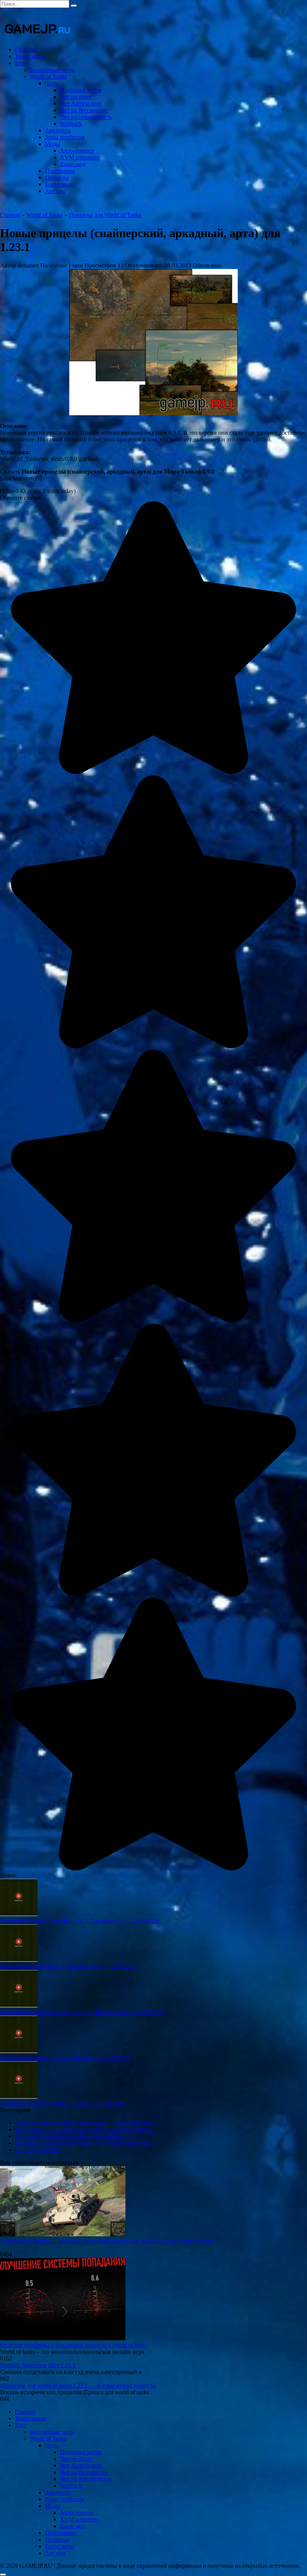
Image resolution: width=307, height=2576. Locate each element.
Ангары (55, 191)
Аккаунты (58, 130)
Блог (21, 63)
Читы (52, 83)
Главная (25, 50)
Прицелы (57, 178)
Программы (60, 171)
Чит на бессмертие (84, 110)
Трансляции (30, 56)
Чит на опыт (76, 97)
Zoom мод (73, 164)
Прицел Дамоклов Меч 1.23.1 (38, 2365)
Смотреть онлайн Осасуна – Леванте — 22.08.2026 (65, 2058)
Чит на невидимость (86, 117)
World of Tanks (48, 77)
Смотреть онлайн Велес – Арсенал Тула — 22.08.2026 (69, 1966)
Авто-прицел (77, 151)
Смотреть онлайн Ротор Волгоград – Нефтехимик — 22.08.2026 (82, 2012)
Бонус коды (60, 184)
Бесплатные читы (52, 70)
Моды (53, 144)
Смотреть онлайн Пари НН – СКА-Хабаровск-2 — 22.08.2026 (79, 1921)
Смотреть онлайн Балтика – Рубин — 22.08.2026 (62, 2103)
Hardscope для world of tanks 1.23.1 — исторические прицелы (78, 2385)
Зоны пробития (65, 137)
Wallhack (71, 124)
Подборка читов (81, 90)
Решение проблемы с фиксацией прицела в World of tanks (74, 2345)
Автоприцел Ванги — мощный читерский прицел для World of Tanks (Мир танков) (107, 2241)
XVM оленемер (80, 157)
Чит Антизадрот (81, 103)
